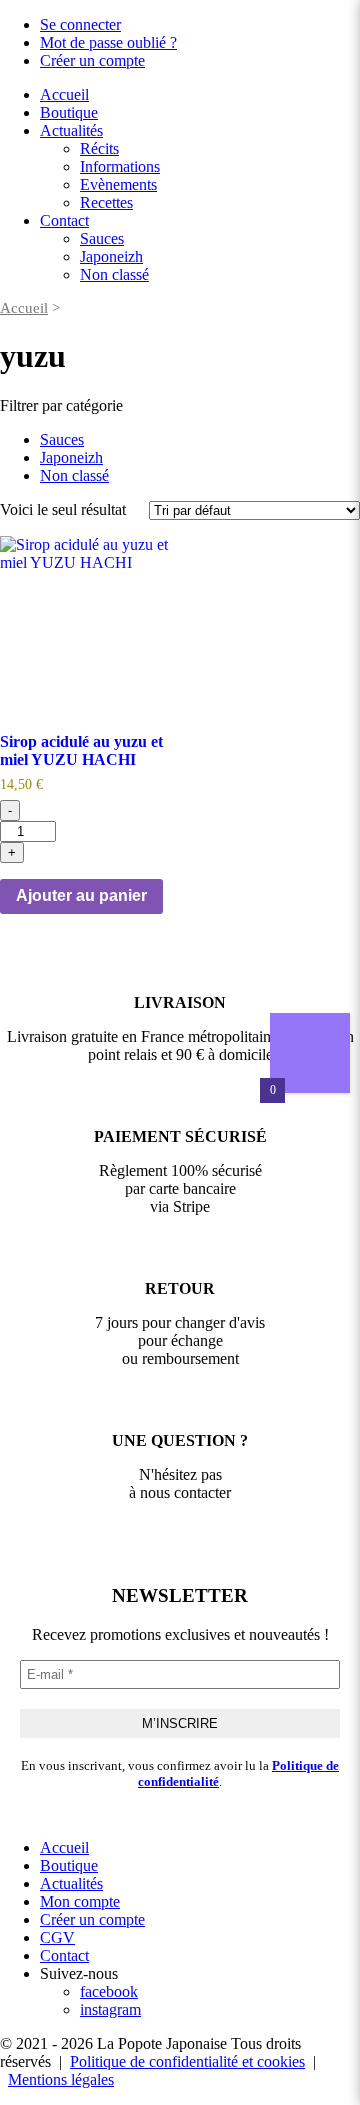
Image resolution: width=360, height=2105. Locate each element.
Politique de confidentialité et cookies (187, 2061)
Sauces (102, 238)
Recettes (106, 202)
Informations (120, 166)
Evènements (118, 184)
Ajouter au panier (81, 895)
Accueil (64, 94)
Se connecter (80, 24)
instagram (110, 2009)
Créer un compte (92, 60)
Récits (99, 148)
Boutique (69, 112)
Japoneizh (111, 256)
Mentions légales (61, 2079)
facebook (109, 1991)
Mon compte (80, 1901)
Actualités (71, 130)
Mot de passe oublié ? (108, 42)
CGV (57, 1937)
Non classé (114, 274)
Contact (64, 220)
